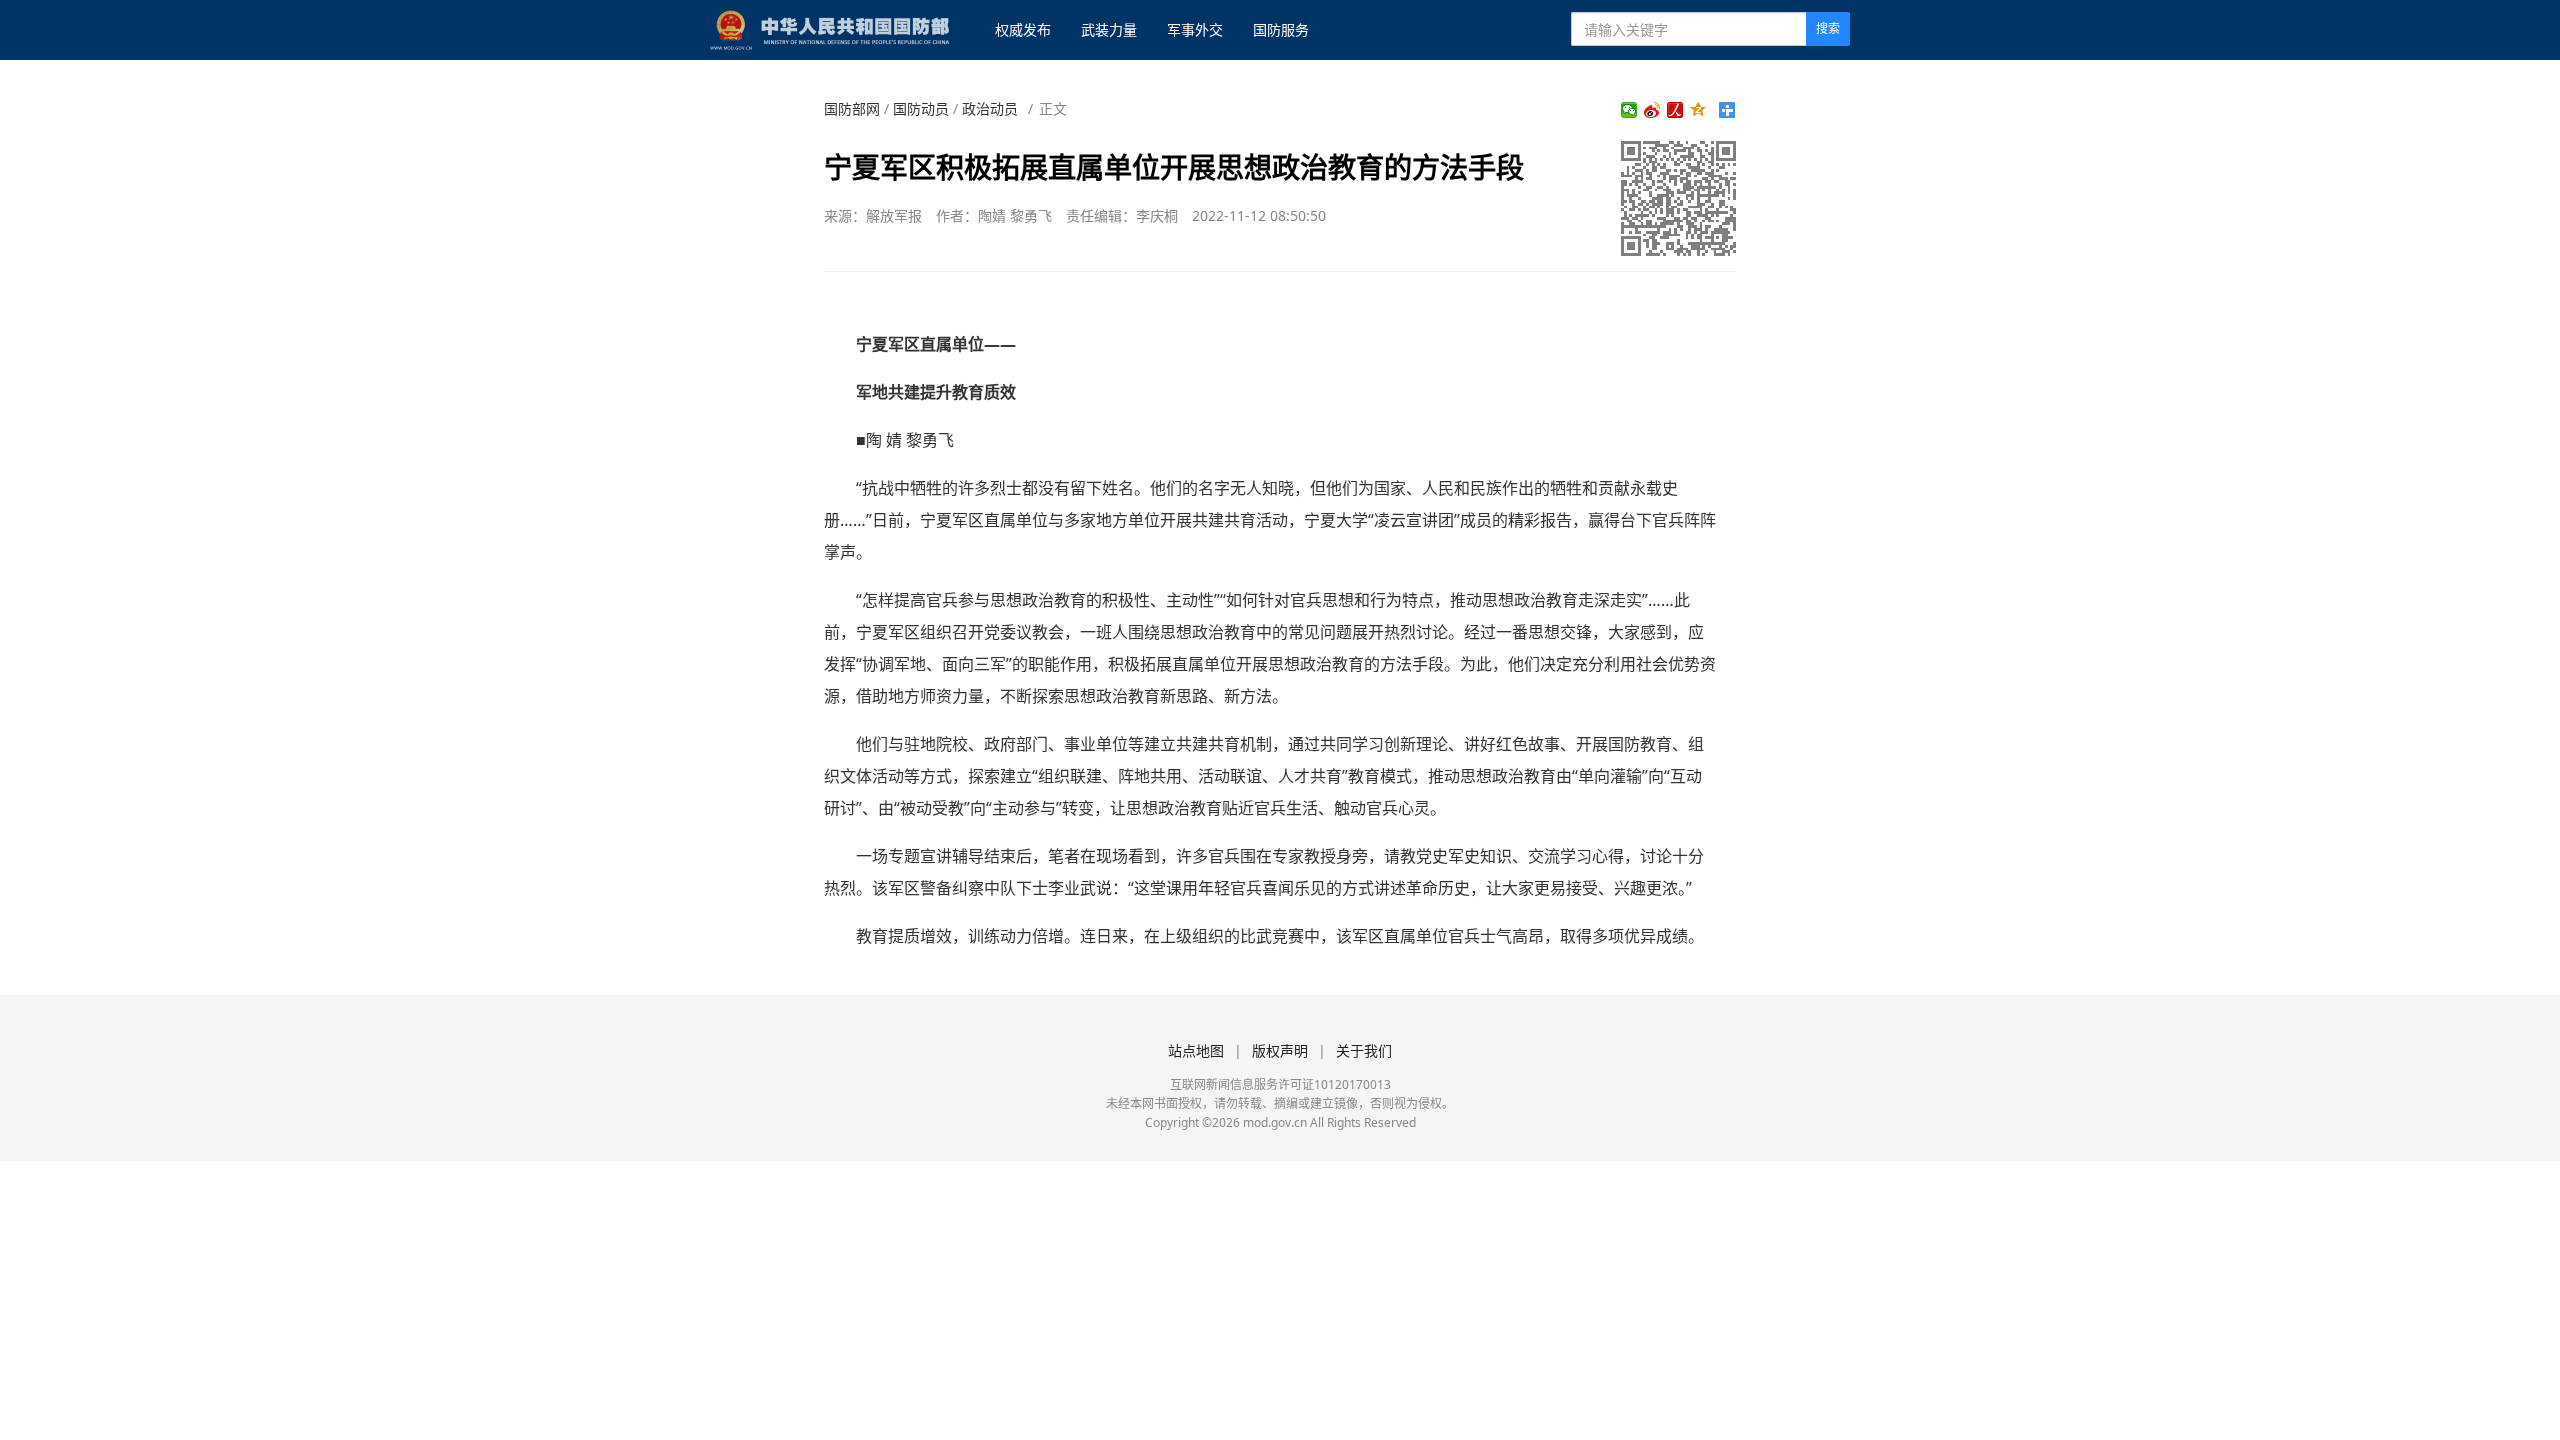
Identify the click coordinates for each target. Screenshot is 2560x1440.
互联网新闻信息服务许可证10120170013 (1280, 1084)
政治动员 (990, 108)
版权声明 (1280, 1050)
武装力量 (1109, 29)
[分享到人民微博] (1675, 110)
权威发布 (1023, 29)
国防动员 (921, 108)
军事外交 (1195, 29)
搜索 (1828, 28)
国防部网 (852, 108)
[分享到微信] (1629, 110)
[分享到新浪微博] (1652, 110)
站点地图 (1196, 1050)
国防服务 (1281, 29)
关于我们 (1364, 1050)
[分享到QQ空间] (1698, 110)
